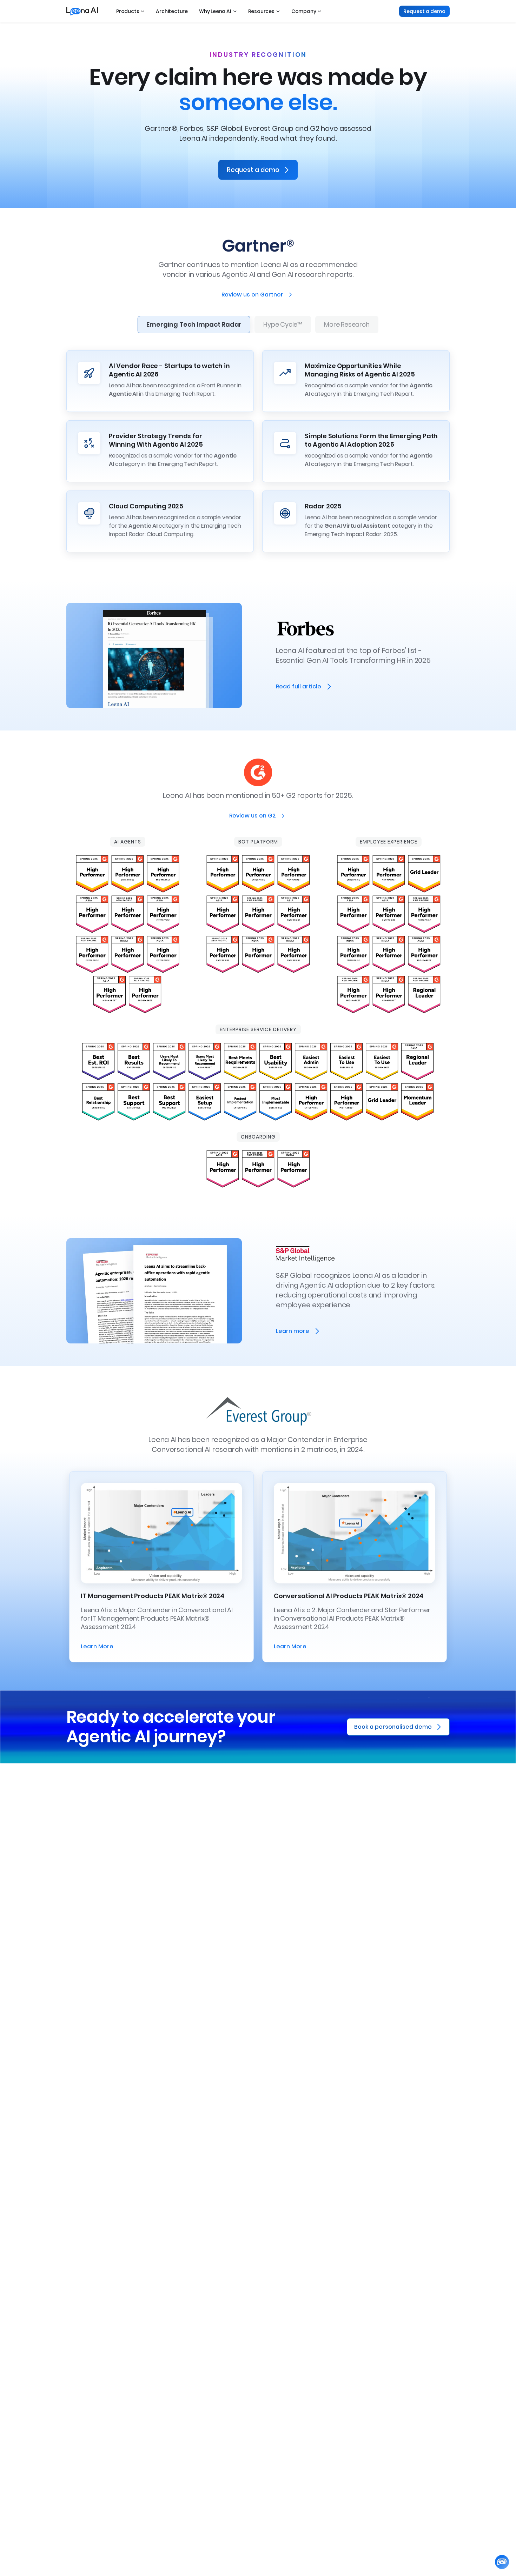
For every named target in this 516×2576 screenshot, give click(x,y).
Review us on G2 (253, 816)
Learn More (97, 1646)
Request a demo (424, 11)
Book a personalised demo (393, 1727)
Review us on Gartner (252, 295)
